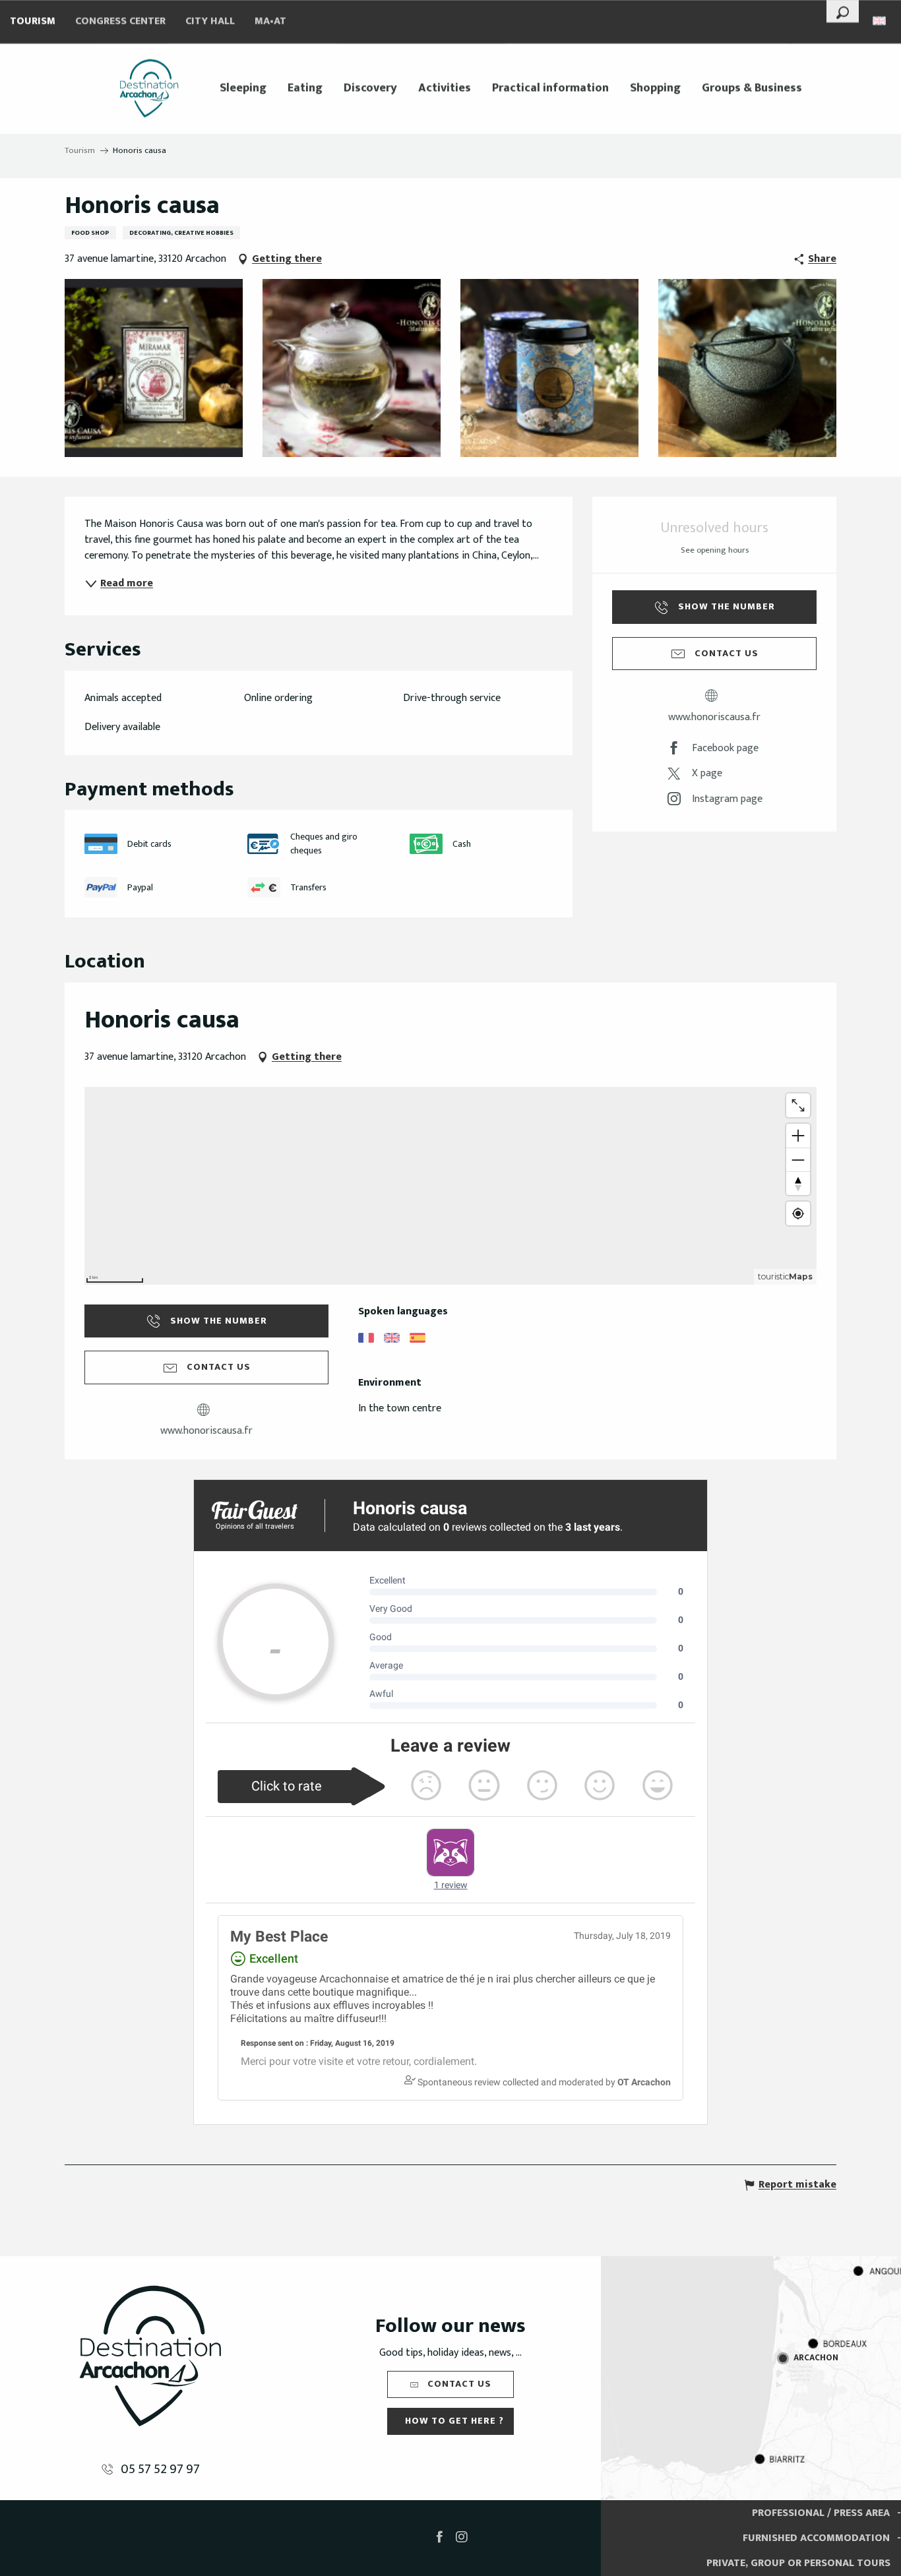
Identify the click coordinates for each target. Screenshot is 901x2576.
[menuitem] (149, 88)
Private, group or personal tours (798, 2563)
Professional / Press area (821, 2513)
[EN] (880, 21)
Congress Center (120, 21)
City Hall (210, 21)
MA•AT (270, 21)
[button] (843, 11)
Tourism (33, 21)
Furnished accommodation (816, 2538)
